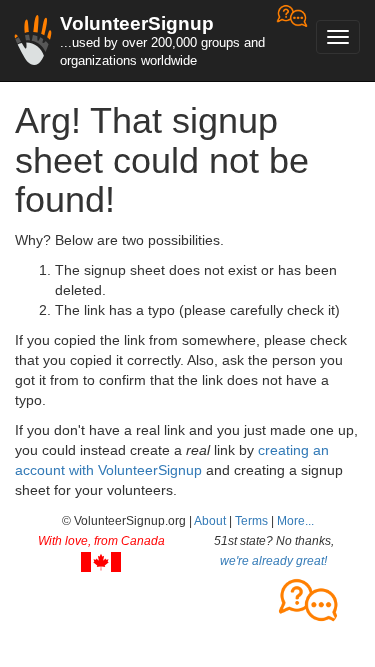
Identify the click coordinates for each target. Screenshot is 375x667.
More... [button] (295, 521)
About (210, 521)
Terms (251, 521)
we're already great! (273, 561)
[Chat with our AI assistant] (292, 40)
